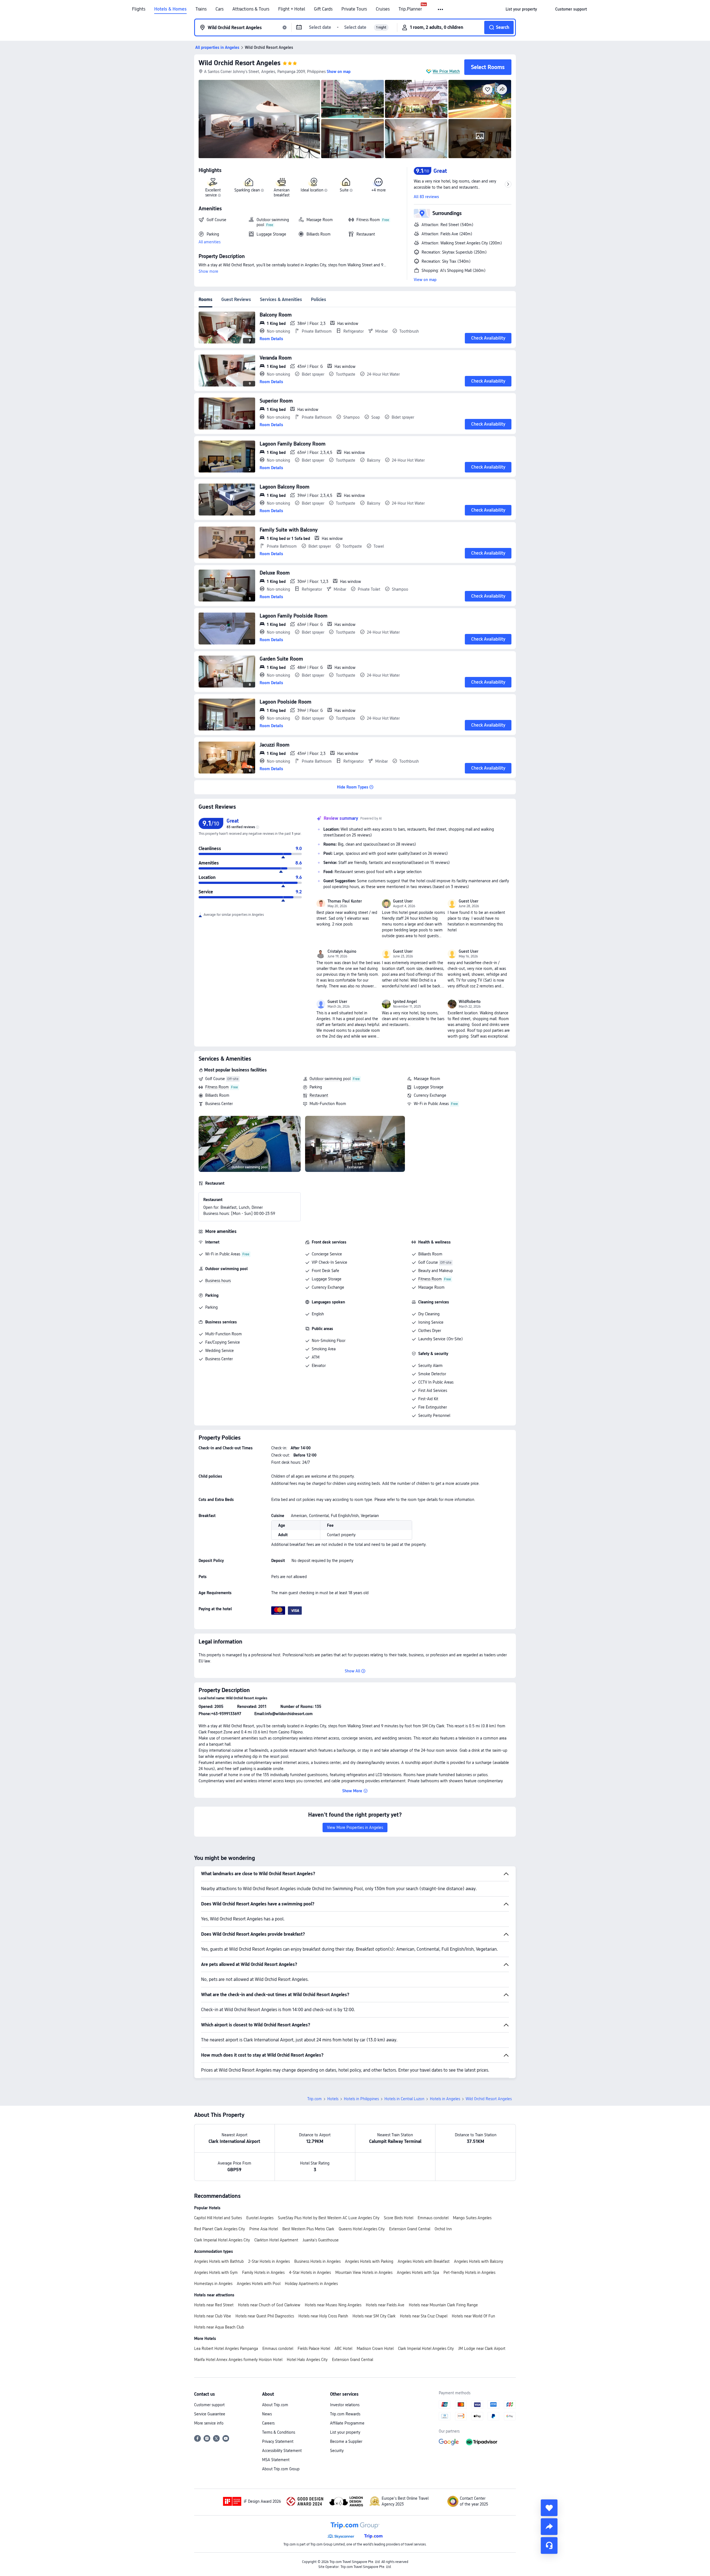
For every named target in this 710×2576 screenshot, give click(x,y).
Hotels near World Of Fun (473, 2316)
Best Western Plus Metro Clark (308, 2229)
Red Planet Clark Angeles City (220, 2229)
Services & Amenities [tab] (281, 299)
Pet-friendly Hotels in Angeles (469, 2272)
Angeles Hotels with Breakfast (424, 2261)
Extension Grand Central (410, 2229)
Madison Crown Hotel (375, 2349)
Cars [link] (220, 9)
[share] (549, 2527)
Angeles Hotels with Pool (259, 2284)
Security (337, 2451)
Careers (268, 2423)
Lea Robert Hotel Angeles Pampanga (226, 2349)
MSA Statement (276, 2460)
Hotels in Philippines (361, 2099)
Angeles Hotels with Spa (418, 2272)
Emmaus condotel (433, 2218)
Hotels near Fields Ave (385, 2305)
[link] (521, 9)
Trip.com (315, 2099)
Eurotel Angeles (260, 2218)
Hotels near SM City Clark (374, 2316)
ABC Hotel (343, 2349)
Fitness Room (217, 1087)
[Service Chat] (549, 2545)
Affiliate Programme (347, 2423)
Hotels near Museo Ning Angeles (333, 2305)
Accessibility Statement (282, 2451)
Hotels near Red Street (214, 2305)
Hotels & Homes (170, 9)
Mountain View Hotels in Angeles (364, 2272)
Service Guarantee (210, 2414)
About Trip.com (275, 2405)
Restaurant (319, 1095)
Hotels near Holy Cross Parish (323, 2316)
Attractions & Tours (251, 9)
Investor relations (345, 2405)
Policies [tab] (319, 299)
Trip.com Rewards (345, 2414)
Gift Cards (323, 9)
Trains (201, 9)
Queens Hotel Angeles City (362, 2229)
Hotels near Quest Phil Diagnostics (265, 2316)
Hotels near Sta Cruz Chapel (424, 2316)
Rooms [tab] (206, 299)
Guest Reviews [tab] (236, 299)
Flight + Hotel (292, 9)
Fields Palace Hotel (314, 2349)
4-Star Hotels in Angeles (310, 2272)
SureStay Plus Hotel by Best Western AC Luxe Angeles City (329, 2218)
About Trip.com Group (281, 2469)
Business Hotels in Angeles (317, 2261)
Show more (208, 271)
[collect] (549, 2508)
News (267, 2414)
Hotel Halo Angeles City (307, 2360)
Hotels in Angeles (445, 2099)
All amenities (210, 242)
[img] (259, 119)
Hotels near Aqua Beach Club (219, 2327)
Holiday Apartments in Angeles (311, 2284)
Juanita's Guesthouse (321, 2240)
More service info (209, 2423)
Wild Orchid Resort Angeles (239, 63)
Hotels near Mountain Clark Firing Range (443, 2305)
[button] (441, 9)
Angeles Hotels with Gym (216, 2272)
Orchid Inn (443, 2229)
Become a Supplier (346, 2441)
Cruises (383, 9)
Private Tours (354, 9)
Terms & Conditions (279, 2432)
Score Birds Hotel (399, 2218)
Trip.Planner (410, 9)
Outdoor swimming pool (330, 1079)
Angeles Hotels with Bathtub (219, 2261)
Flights (139, 9)
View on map (425, 280)
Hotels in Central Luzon (404, 2099)
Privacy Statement (278, 2441)
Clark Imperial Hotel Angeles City (222, 2240)
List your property (345, 2432)
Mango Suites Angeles (472, 2218)
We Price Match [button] (446, 71)
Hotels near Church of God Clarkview (269, 2305)
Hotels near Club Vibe (213, 2316)
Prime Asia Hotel (264, 2229)
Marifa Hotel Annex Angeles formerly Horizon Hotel (238, 2360)
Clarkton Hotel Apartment (276, 2240)
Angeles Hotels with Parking (369, 2261)
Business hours (218, 1281)
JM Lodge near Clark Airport (482, 2349)
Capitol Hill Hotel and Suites (218, 2218)
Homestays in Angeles (213, 2284)
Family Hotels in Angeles (263, 2272)
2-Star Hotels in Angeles (269, 2261)
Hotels (333, 2099)
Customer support (209, 2405)
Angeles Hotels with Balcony (479, 2261)
